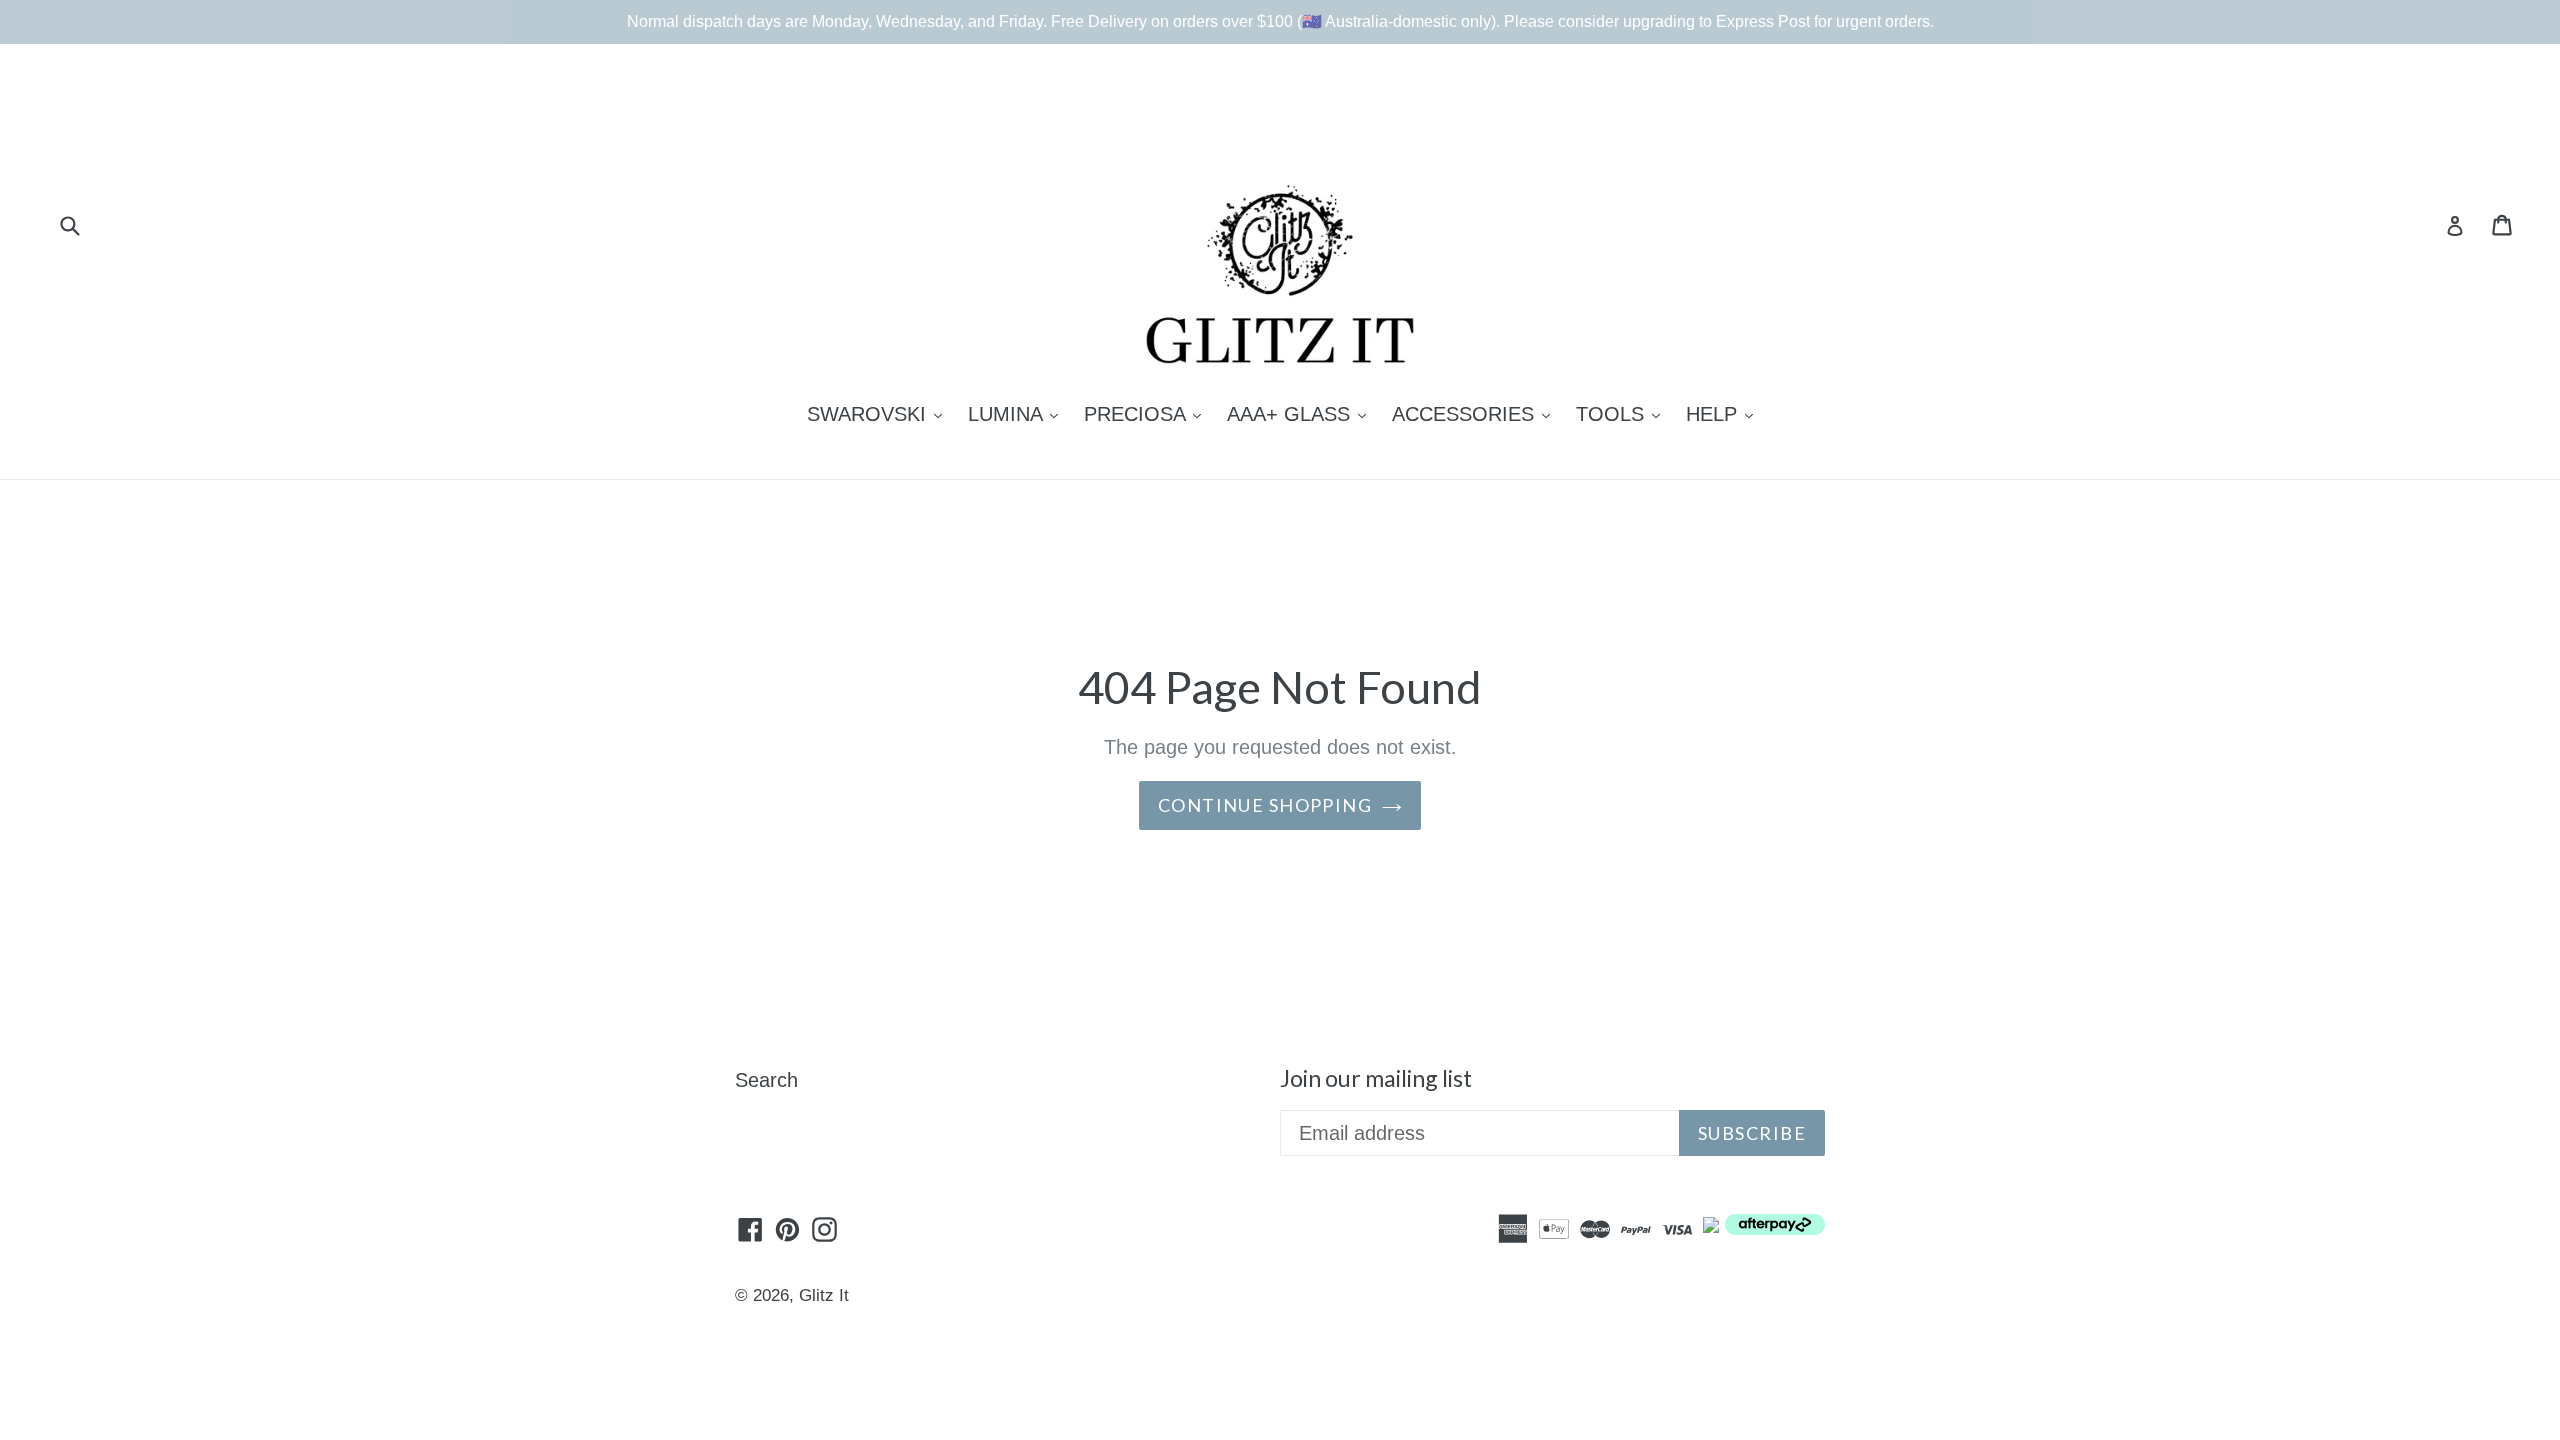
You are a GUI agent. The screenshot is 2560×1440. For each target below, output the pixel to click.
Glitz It (824, 1295)
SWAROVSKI (879, 413)
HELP (1724, 413)
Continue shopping (1265, 805)
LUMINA (1018, 413)
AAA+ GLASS (1301, 413)
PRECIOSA (1147, 413)
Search (766, 1080)
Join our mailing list (1376, 1078)
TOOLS (1623, 413)
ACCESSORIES (1476, 413)
